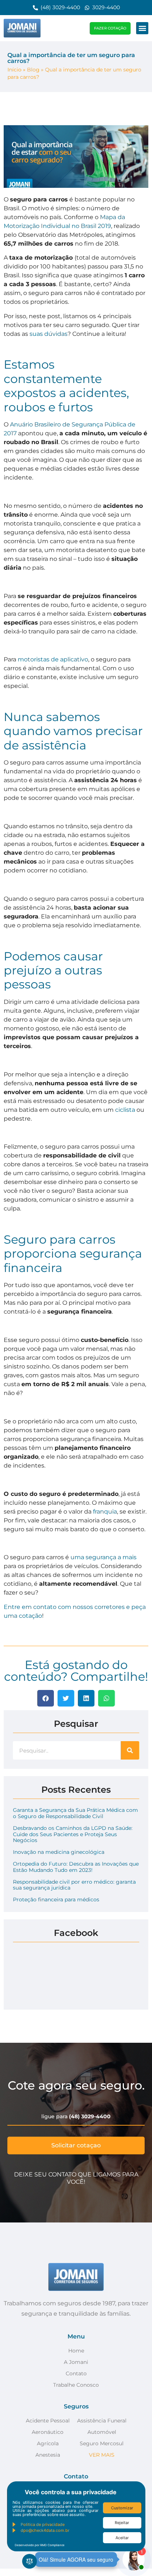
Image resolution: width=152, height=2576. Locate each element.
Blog (33, 70)
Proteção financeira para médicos (56, 1900)
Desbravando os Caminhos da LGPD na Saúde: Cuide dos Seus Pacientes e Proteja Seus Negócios (73, 1834)
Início (14, 70)
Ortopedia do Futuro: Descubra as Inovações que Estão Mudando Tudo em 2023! (76, 1867)
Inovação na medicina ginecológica (59, 1852)
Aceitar (122, 2538)
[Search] (130, 1750)
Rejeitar (122, 2523)
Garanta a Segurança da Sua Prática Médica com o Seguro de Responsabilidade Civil (75, 1813)
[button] (142, 28)
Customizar (122, 2508)
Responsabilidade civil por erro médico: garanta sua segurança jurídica (74, 1885)
